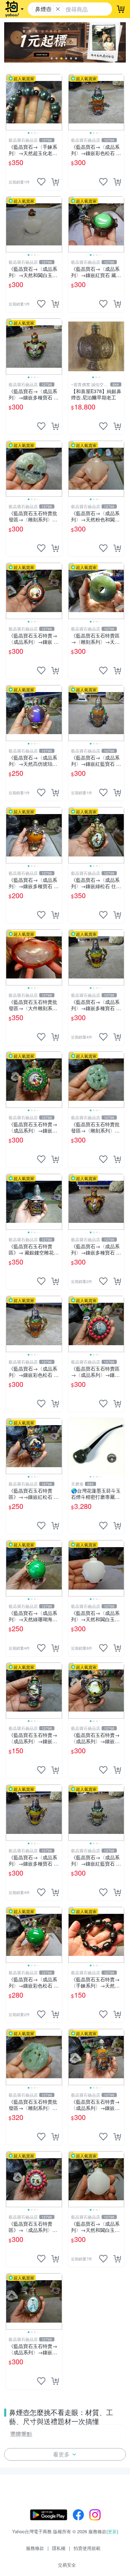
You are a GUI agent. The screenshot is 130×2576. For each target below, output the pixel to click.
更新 (112, 2531)
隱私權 (59, 2548)
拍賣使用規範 (87, 2548)
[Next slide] (58, 102)
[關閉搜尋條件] (58, 9)
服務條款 (35, 2548)
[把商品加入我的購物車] (55, 182)
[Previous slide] (10, 102)
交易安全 (67, 2565)
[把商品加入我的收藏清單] (41, 182)
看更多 (61, 2454)
